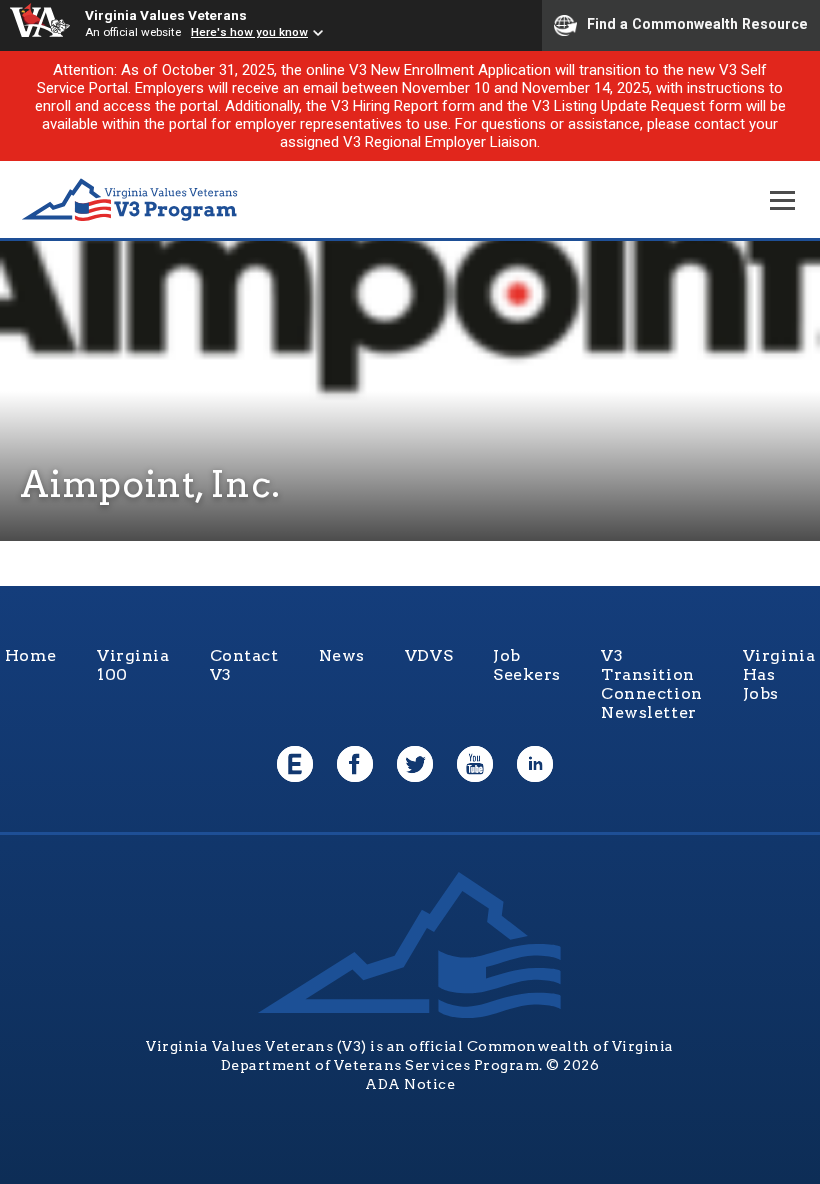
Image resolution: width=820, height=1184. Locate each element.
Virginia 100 (133, 665)
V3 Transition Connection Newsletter (652, 684)
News (342, 655)
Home (31, 655)
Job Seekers (527, 665)
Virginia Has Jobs (779, 674)
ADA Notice (410, 1084)
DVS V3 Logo (130, 200)
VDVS (429, 655)
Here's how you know (249, 32)
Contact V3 (244, 665)
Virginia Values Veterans (166, 15)
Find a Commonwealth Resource (697, 24)
